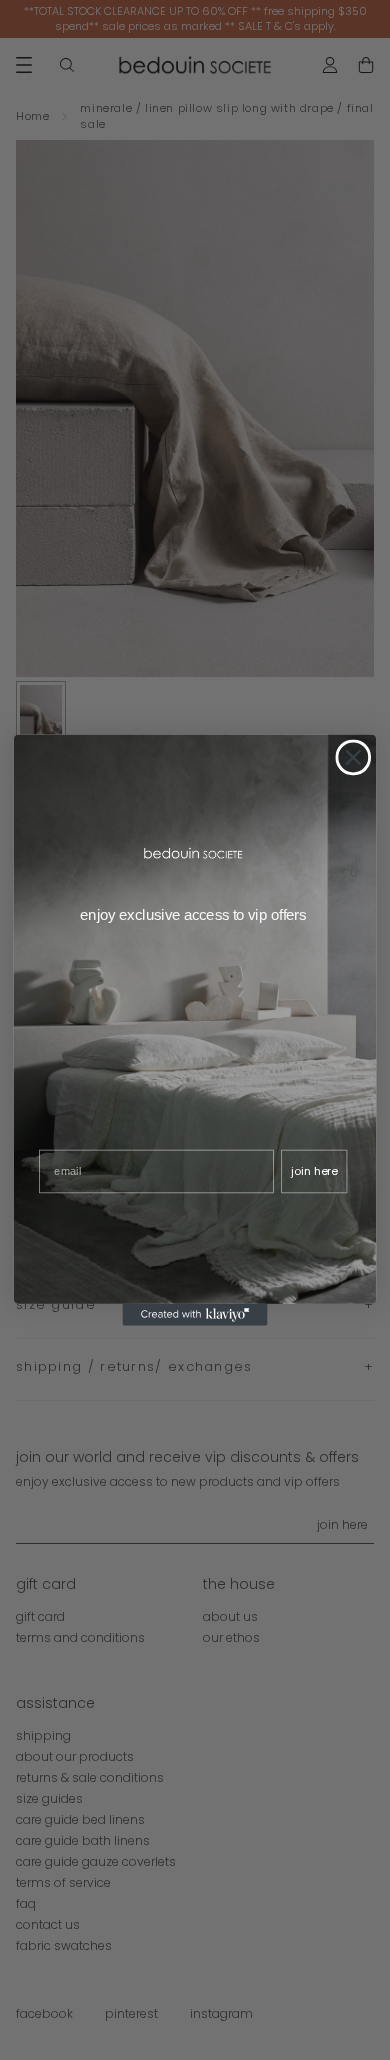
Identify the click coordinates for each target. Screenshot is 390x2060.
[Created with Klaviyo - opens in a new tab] (194, 1315)
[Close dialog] (353, 758)
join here (314, 1170)
